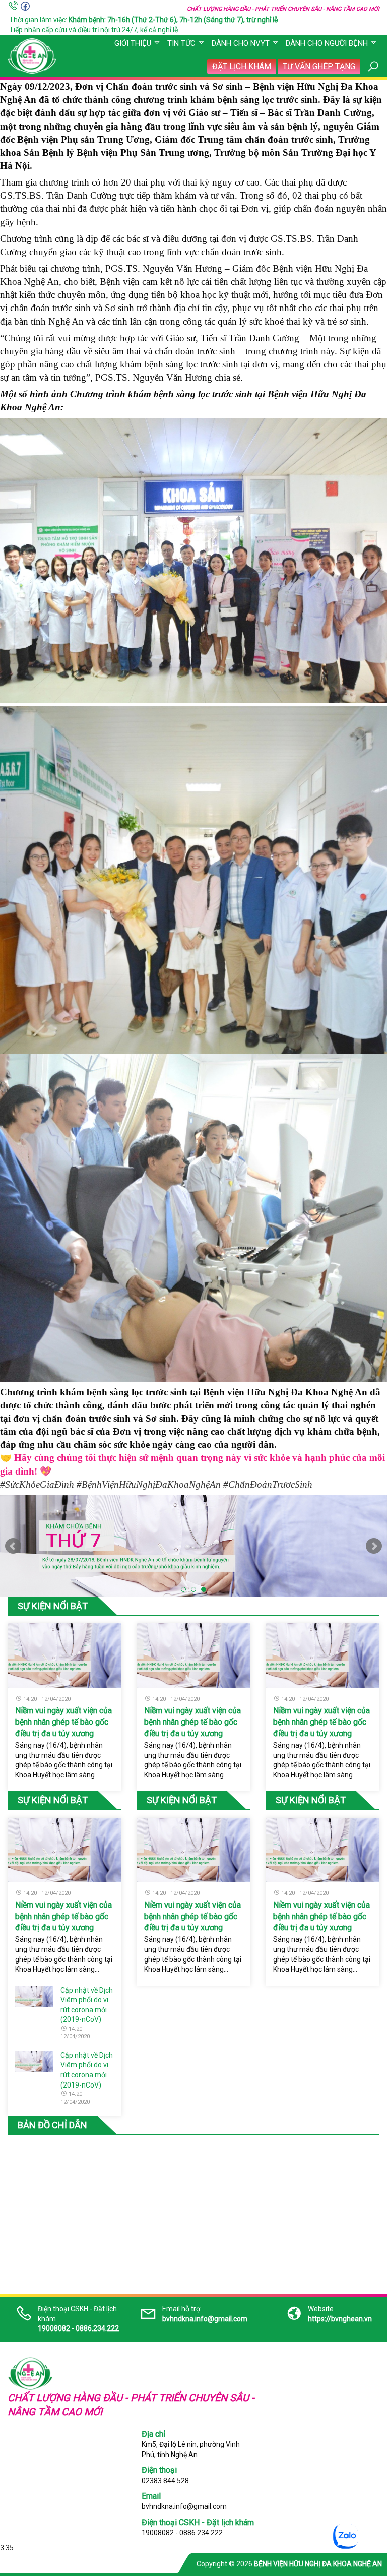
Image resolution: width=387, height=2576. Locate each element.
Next (374, 1546)
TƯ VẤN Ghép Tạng (319, 66)
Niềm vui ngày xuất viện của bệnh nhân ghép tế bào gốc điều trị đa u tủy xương (63, 1722)
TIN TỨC (181, 43)
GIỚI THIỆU (133, 43)
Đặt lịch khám (242, 66)
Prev (13, 1546)
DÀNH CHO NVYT (241, 43)
